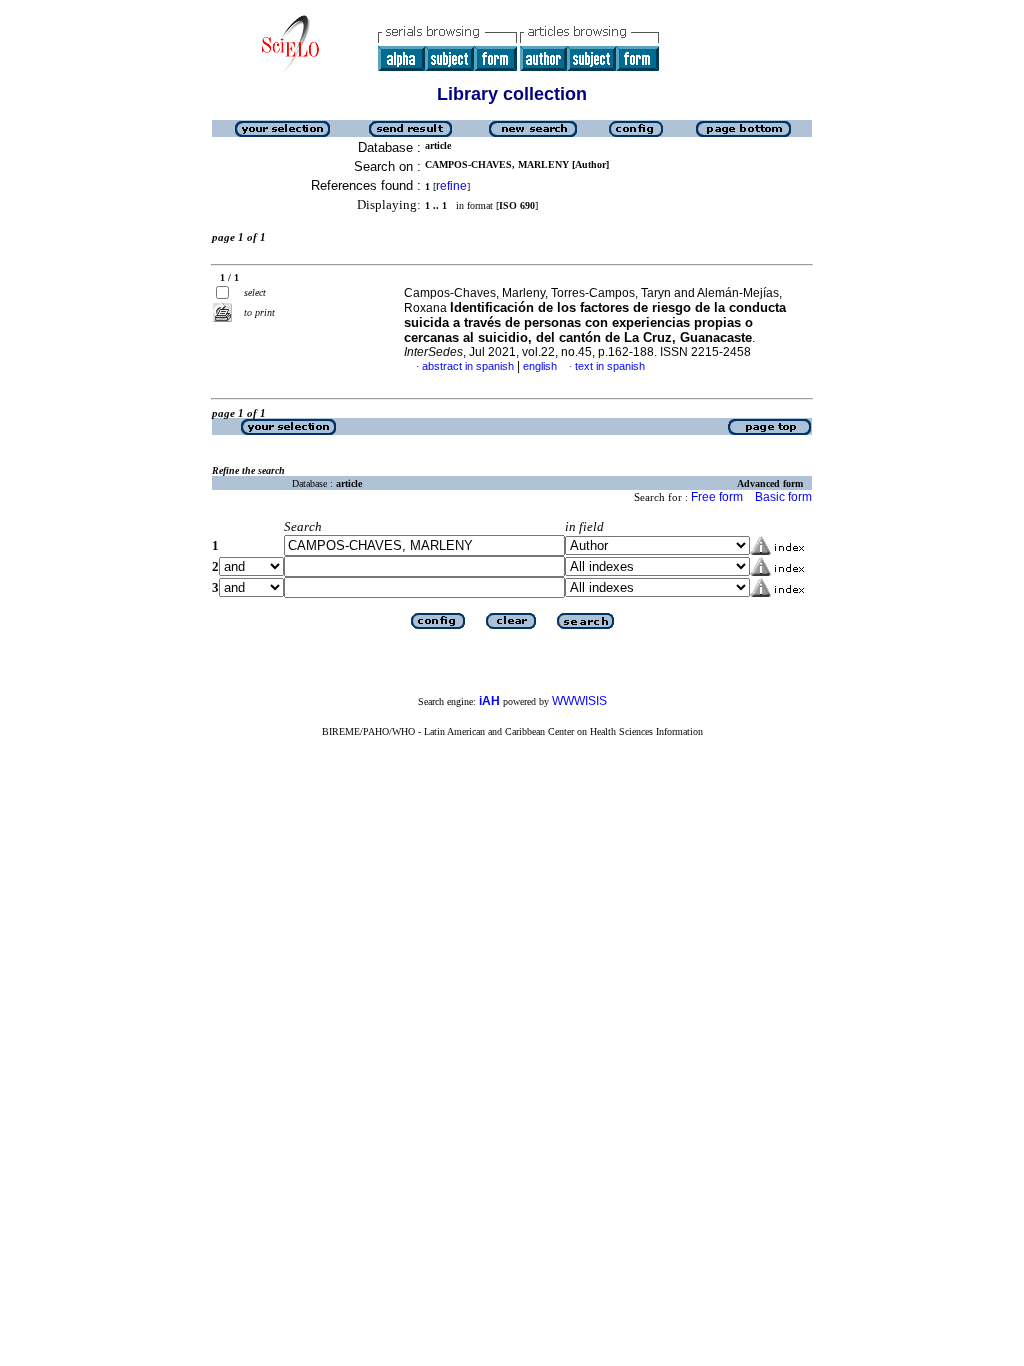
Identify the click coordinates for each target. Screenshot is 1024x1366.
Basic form (783, 497)
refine (451, 186)
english (540, 366)
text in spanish (610, 366)
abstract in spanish (468, 366)
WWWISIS (579, 701)
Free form (717, 497)
